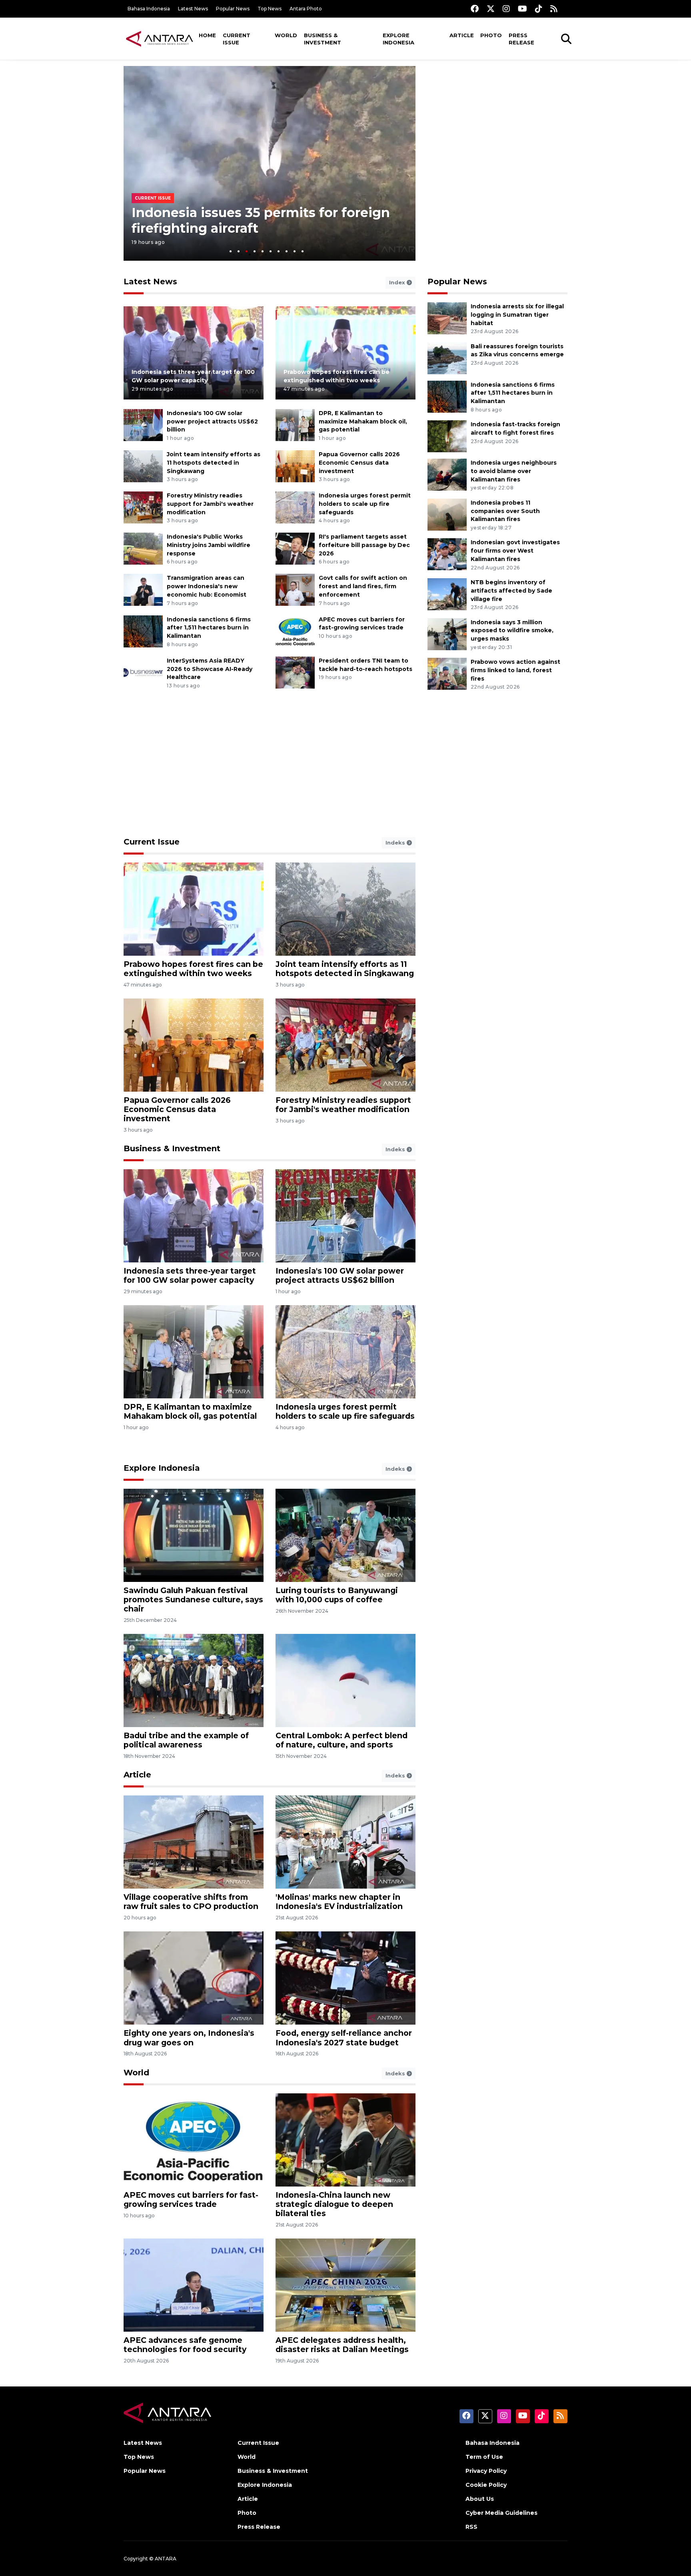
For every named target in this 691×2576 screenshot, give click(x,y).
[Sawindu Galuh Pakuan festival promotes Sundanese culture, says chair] (194, 1535)
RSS (471, 2527)
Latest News (193, 9)
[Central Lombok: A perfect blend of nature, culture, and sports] (345, 1680)
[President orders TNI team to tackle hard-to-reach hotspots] (295, 672)
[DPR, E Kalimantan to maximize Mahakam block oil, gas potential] (295, 424)
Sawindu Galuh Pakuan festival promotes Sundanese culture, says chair (193, 1600)
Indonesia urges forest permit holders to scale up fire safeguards (365, 504)
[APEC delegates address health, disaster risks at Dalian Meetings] (345, 2285)
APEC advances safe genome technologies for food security (185, 2345)
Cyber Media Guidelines (501, 2513)
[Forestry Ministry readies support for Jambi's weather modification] (143, 507)
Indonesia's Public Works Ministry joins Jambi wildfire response (209, 545)
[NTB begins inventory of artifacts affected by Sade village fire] (447, 594)
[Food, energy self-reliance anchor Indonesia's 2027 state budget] (345, 1978)
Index (398, 282)
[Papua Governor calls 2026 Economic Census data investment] (295, 466)
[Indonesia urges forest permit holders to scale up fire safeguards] (295, 507)
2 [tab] (239, 251)
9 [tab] (295, 251)
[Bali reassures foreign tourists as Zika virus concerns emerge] (447, 358)
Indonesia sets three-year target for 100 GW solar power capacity (190, 1275)
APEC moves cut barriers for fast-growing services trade (191, 2200)
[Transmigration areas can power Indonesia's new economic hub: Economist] (143, 590)
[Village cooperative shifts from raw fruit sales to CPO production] (194, 1842)
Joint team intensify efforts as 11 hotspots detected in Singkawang (214, 463)
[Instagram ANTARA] (506, 9)
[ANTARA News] (160, 38)
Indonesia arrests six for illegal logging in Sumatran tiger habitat (517, 315)
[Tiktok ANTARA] (539, 9)
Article (462, 35)
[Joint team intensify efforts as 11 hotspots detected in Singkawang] (143, 466)
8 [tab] (287, 251)
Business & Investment (323, 39)
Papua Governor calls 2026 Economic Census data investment (359, 463)
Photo (491, 35)
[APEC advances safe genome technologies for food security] (194, 2285)
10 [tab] (303, 251)
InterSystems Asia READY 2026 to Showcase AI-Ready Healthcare (210, 669)
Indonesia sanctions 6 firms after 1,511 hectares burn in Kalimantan (209, 628)
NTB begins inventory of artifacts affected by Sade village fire (511, 591)
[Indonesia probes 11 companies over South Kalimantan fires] (447, 514)
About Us (480, 2499)
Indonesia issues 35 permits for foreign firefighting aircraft (261, 220)
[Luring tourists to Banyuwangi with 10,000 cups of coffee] (345, 1535)
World (286, 35)
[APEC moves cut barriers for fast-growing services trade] (295, 631)
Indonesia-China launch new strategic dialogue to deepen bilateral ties (334, 2204)
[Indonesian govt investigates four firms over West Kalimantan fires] (447, 554)
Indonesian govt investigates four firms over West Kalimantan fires (515, 551)
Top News (270, 9)
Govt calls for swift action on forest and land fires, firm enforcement (363, 586)
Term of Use (484, 2457)
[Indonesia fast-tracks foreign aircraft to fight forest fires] (447, 436)
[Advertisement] (497, 122)
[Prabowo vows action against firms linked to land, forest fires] (447, 673)
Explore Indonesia (398, 39)
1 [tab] (231, 251)
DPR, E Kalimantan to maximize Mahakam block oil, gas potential (363, 421)
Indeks (396, 843)
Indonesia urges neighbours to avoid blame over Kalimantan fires (514, 471)
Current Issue (237, 39)
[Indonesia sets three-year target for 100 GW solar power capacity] (194, 352)
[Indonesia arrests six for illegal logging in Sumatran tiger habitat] (447, 318)
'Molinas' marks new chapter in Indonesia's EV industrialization (339, 1902)
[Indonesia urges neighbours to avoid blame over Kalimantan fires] (447, 474)
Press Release (521, 39)
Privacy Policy (486, 2471)
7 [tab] (279, 251)
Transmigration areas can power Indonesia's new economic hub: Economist (207, 586)
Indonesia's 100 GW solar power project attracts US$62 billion (212, 421)
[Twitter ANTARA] (491, 9)
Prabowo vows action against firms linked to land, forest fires (515, 670)
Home (207, 35)
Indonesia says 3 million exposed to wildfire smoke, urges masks (512, 631)
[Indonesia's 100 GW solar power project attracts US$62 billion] (143, 424)
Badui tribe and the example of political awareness (186, 1740)
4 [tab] (255, 251)
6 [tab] (271, 251)
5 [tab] (263, 251)
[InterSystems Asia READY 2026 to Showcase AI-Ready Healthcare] (143, 672)
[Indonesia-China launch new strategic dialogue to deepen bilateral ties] (345, 2139)
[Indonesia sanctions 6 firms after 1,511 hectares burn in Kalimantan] (143, 631)
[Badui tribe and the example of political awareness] (194, 1680)
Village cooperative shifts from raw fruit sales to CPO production (191, 1902)
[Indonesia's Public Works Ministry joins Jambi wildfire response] (143, 548)
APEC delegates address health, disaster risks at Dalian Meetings (342, 2345)
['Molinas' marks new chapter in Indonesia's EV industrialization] (345, 1842)
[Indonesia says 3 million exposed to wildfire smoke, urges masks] (447, 634)
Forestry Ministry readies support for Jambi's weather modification (210, 504)
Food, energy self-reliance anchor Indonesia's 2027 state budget (344, 2038)
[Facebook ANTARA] (475, 9)
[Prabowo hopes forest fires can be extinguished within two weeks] (345, 352)
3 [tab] (247, 251)
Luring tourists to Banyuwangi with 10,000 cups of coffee (337, 1595)
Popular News (233, 9)
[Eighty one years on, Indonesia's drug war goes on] (194, 1978)
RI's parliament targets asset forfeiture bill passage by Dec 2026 (364, 545)
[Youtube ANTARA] (522, 9)
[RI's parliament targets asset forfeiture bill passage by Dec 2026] (295, 548)
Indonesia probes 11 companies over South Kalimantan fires (505, 511)
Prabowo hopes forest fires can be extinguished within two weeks (193, 969)
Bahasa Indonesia (149, 9)
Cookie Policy (486, 2485)
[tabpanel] (270, 163)
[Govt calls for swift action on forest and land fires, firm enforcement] (295, 590)
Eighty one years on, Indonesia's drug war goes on (189, 2038)
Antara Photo (306, 9)
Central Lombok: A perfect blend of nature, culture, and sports (342, 1740)
